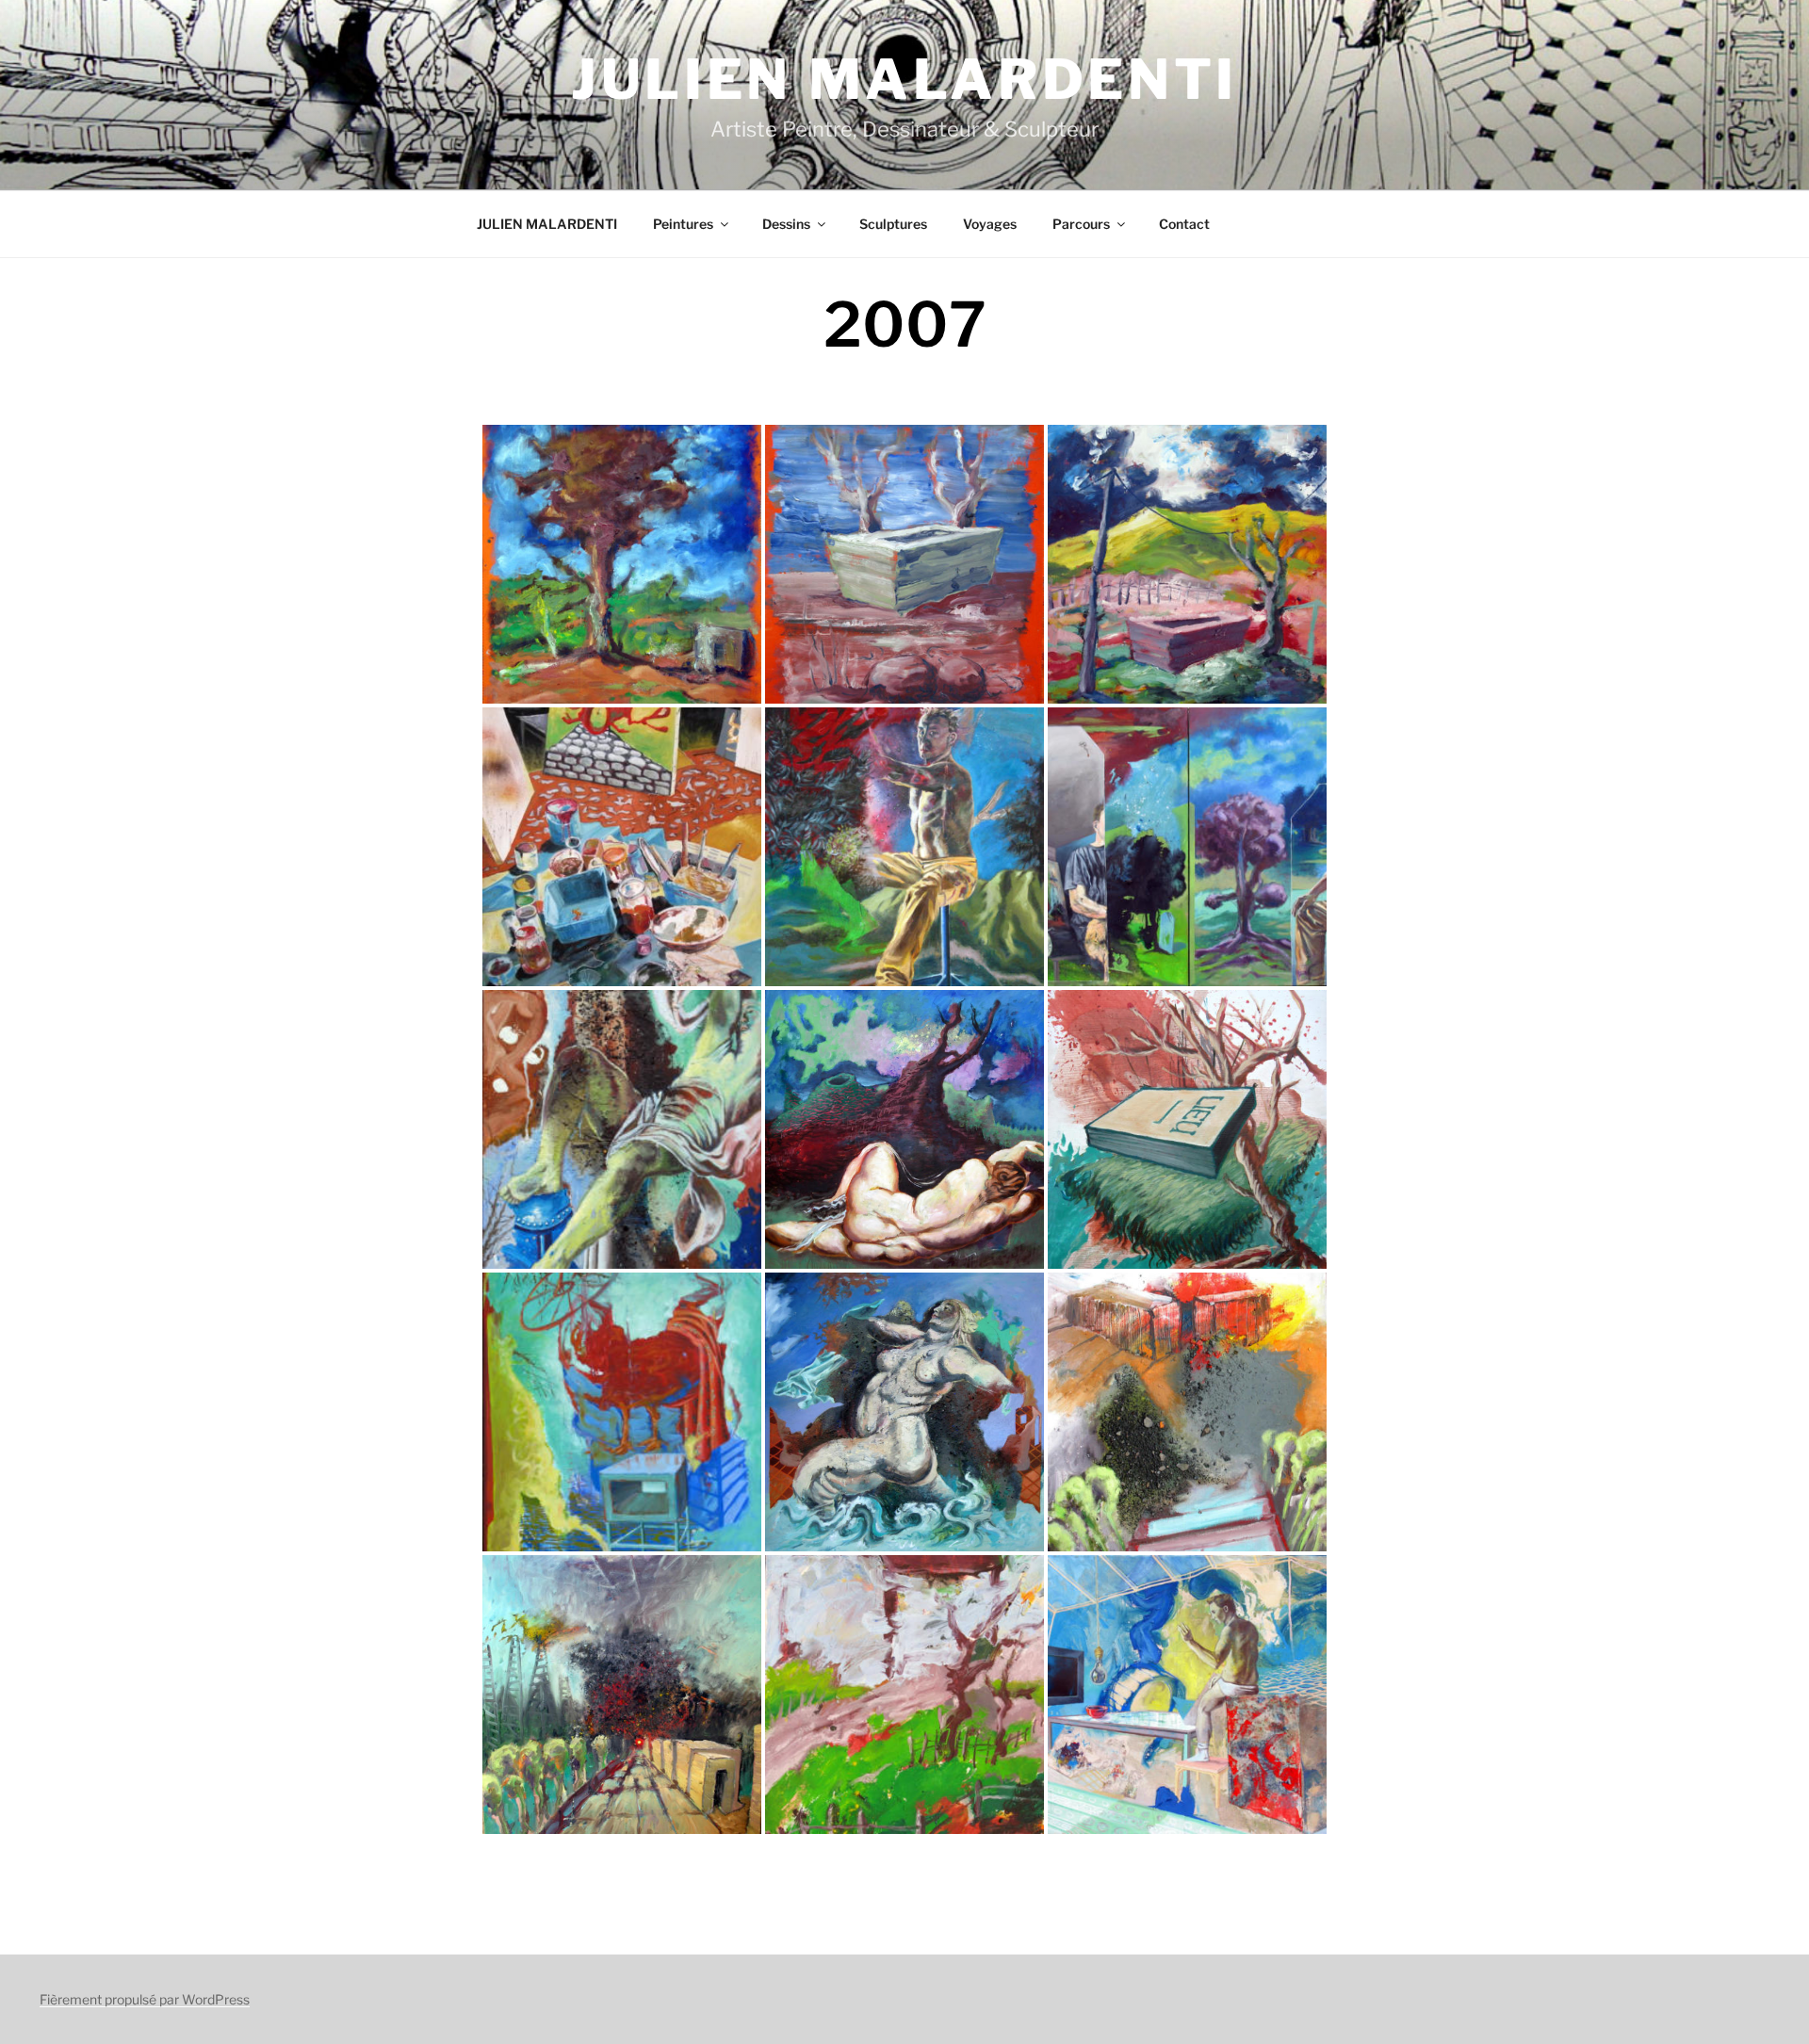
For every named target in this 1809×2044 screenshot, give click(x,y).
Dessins (786, 224)
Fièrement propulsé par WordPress (145, 1999)
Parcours (1081, 224)
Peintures (683, 224)
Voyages (990, 224)
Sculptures (893, 224)
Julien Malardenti (904, 79)
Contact (1184, 224)
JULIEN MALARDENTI (547, 224)
